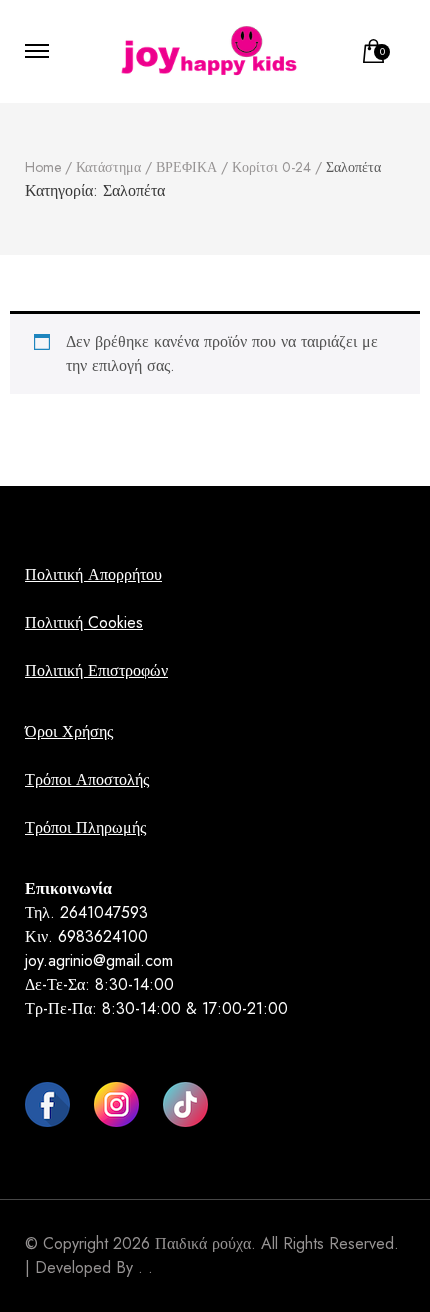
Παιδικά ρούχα (203, 1243)
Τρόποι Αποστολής (87, 779)
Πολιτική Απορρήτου (93, 574)
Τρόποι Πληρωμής (85, 827)
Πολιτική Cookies (84, 622)
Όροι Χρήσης (69, 731)
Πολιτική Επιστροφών (96, 670)
